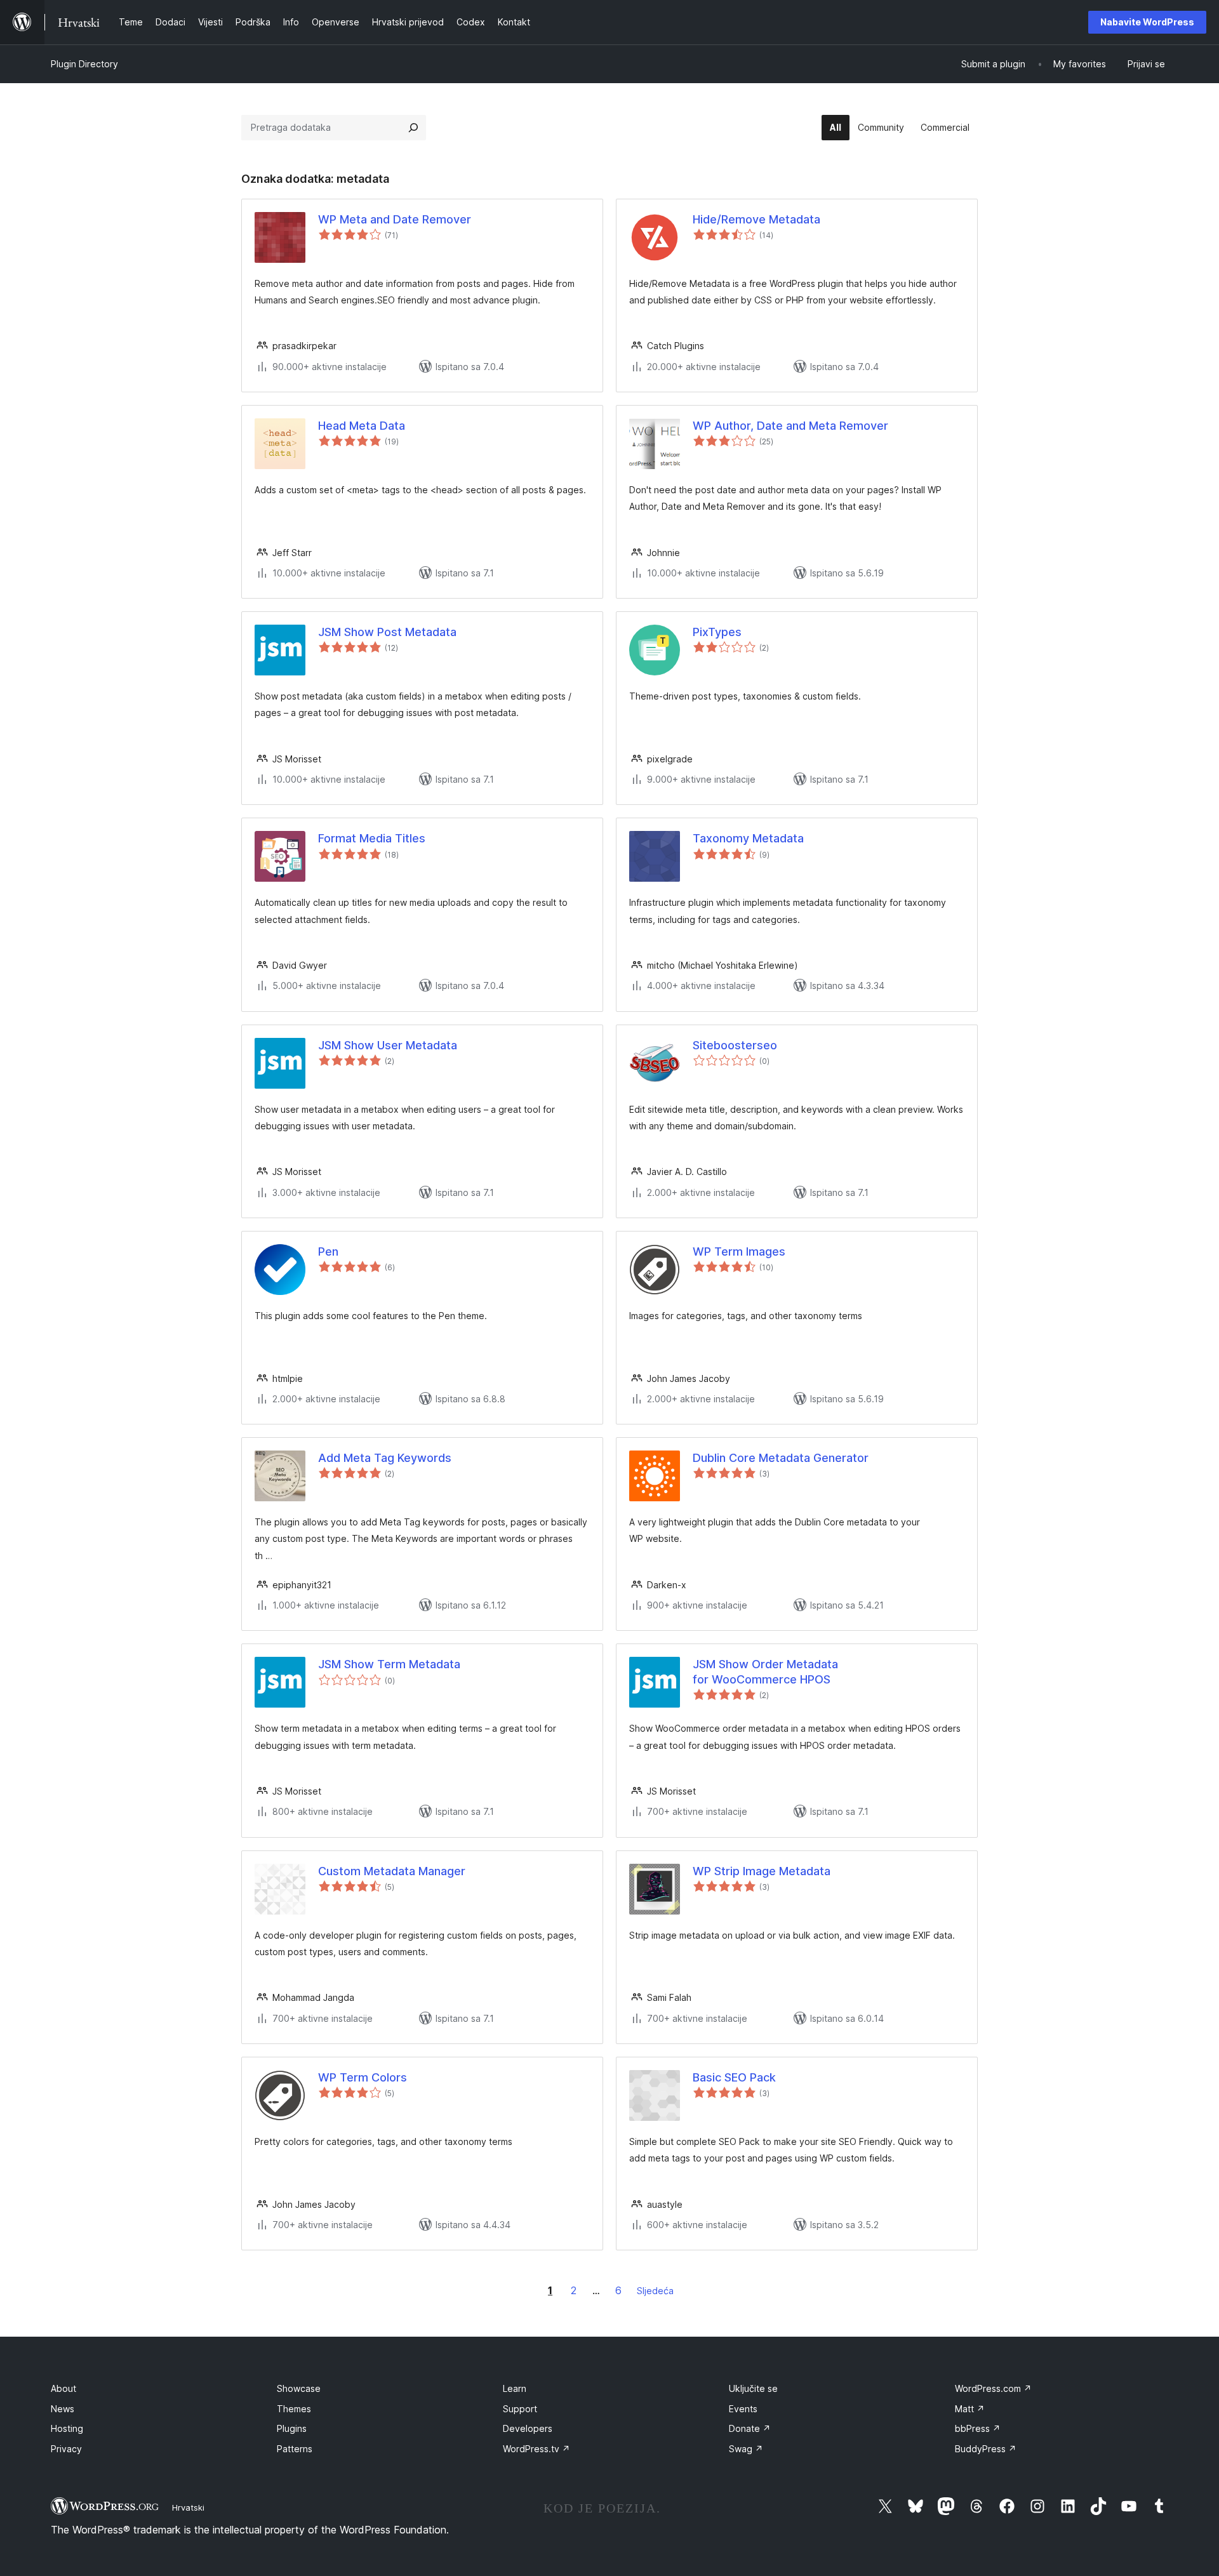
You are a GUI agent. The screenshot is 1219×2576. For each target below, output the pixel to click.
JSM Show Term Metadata (389, 1664)
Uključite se (753, 2388)
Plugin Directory (84, 64)
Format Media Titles (372, 838)
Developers (528, 2428)
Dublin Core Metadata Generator (781, 1458)
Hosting (67, 2428)
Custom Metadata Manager (392, 1871)
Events (743, 2409)
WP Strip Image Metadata (762, 1871)
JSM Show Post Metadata (387, 632)
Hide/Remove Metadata (756, 219)
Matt (970, 2409)
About (63, 2388)
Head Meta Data (362, 426)
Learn (515, 2388)
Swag (746, 2449)
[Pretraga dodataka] (413, 128)
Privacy (66, 2449)
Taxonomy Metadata (748, 838)
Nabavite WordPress (1147, 22)
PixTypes (717, 632)
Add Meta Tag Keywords (385, 1458)
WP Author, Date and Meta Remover (790, 426)
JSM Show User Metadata (388, 1045)
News (63, 2409)
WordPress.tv (536, 2449)
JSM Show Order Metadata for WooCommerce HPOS (765, 1671)
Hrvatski (188, 2507)
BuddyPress (986, 2449)
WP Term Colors (363, 2077)
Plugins (292, 2428)
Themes (294, 2409)
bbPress (978, 2428)
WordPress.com (993, 2388)
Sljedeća (655, 2291)
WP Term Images (739, 1251)
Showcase (299, 2388)
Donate (750, 2428)
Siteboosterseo (735, 1045)
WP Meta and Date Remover (395, 219)
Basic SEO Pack (734, 2077)
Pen (328, 1251)
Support (520, 2409)
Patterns (295, 2449)
